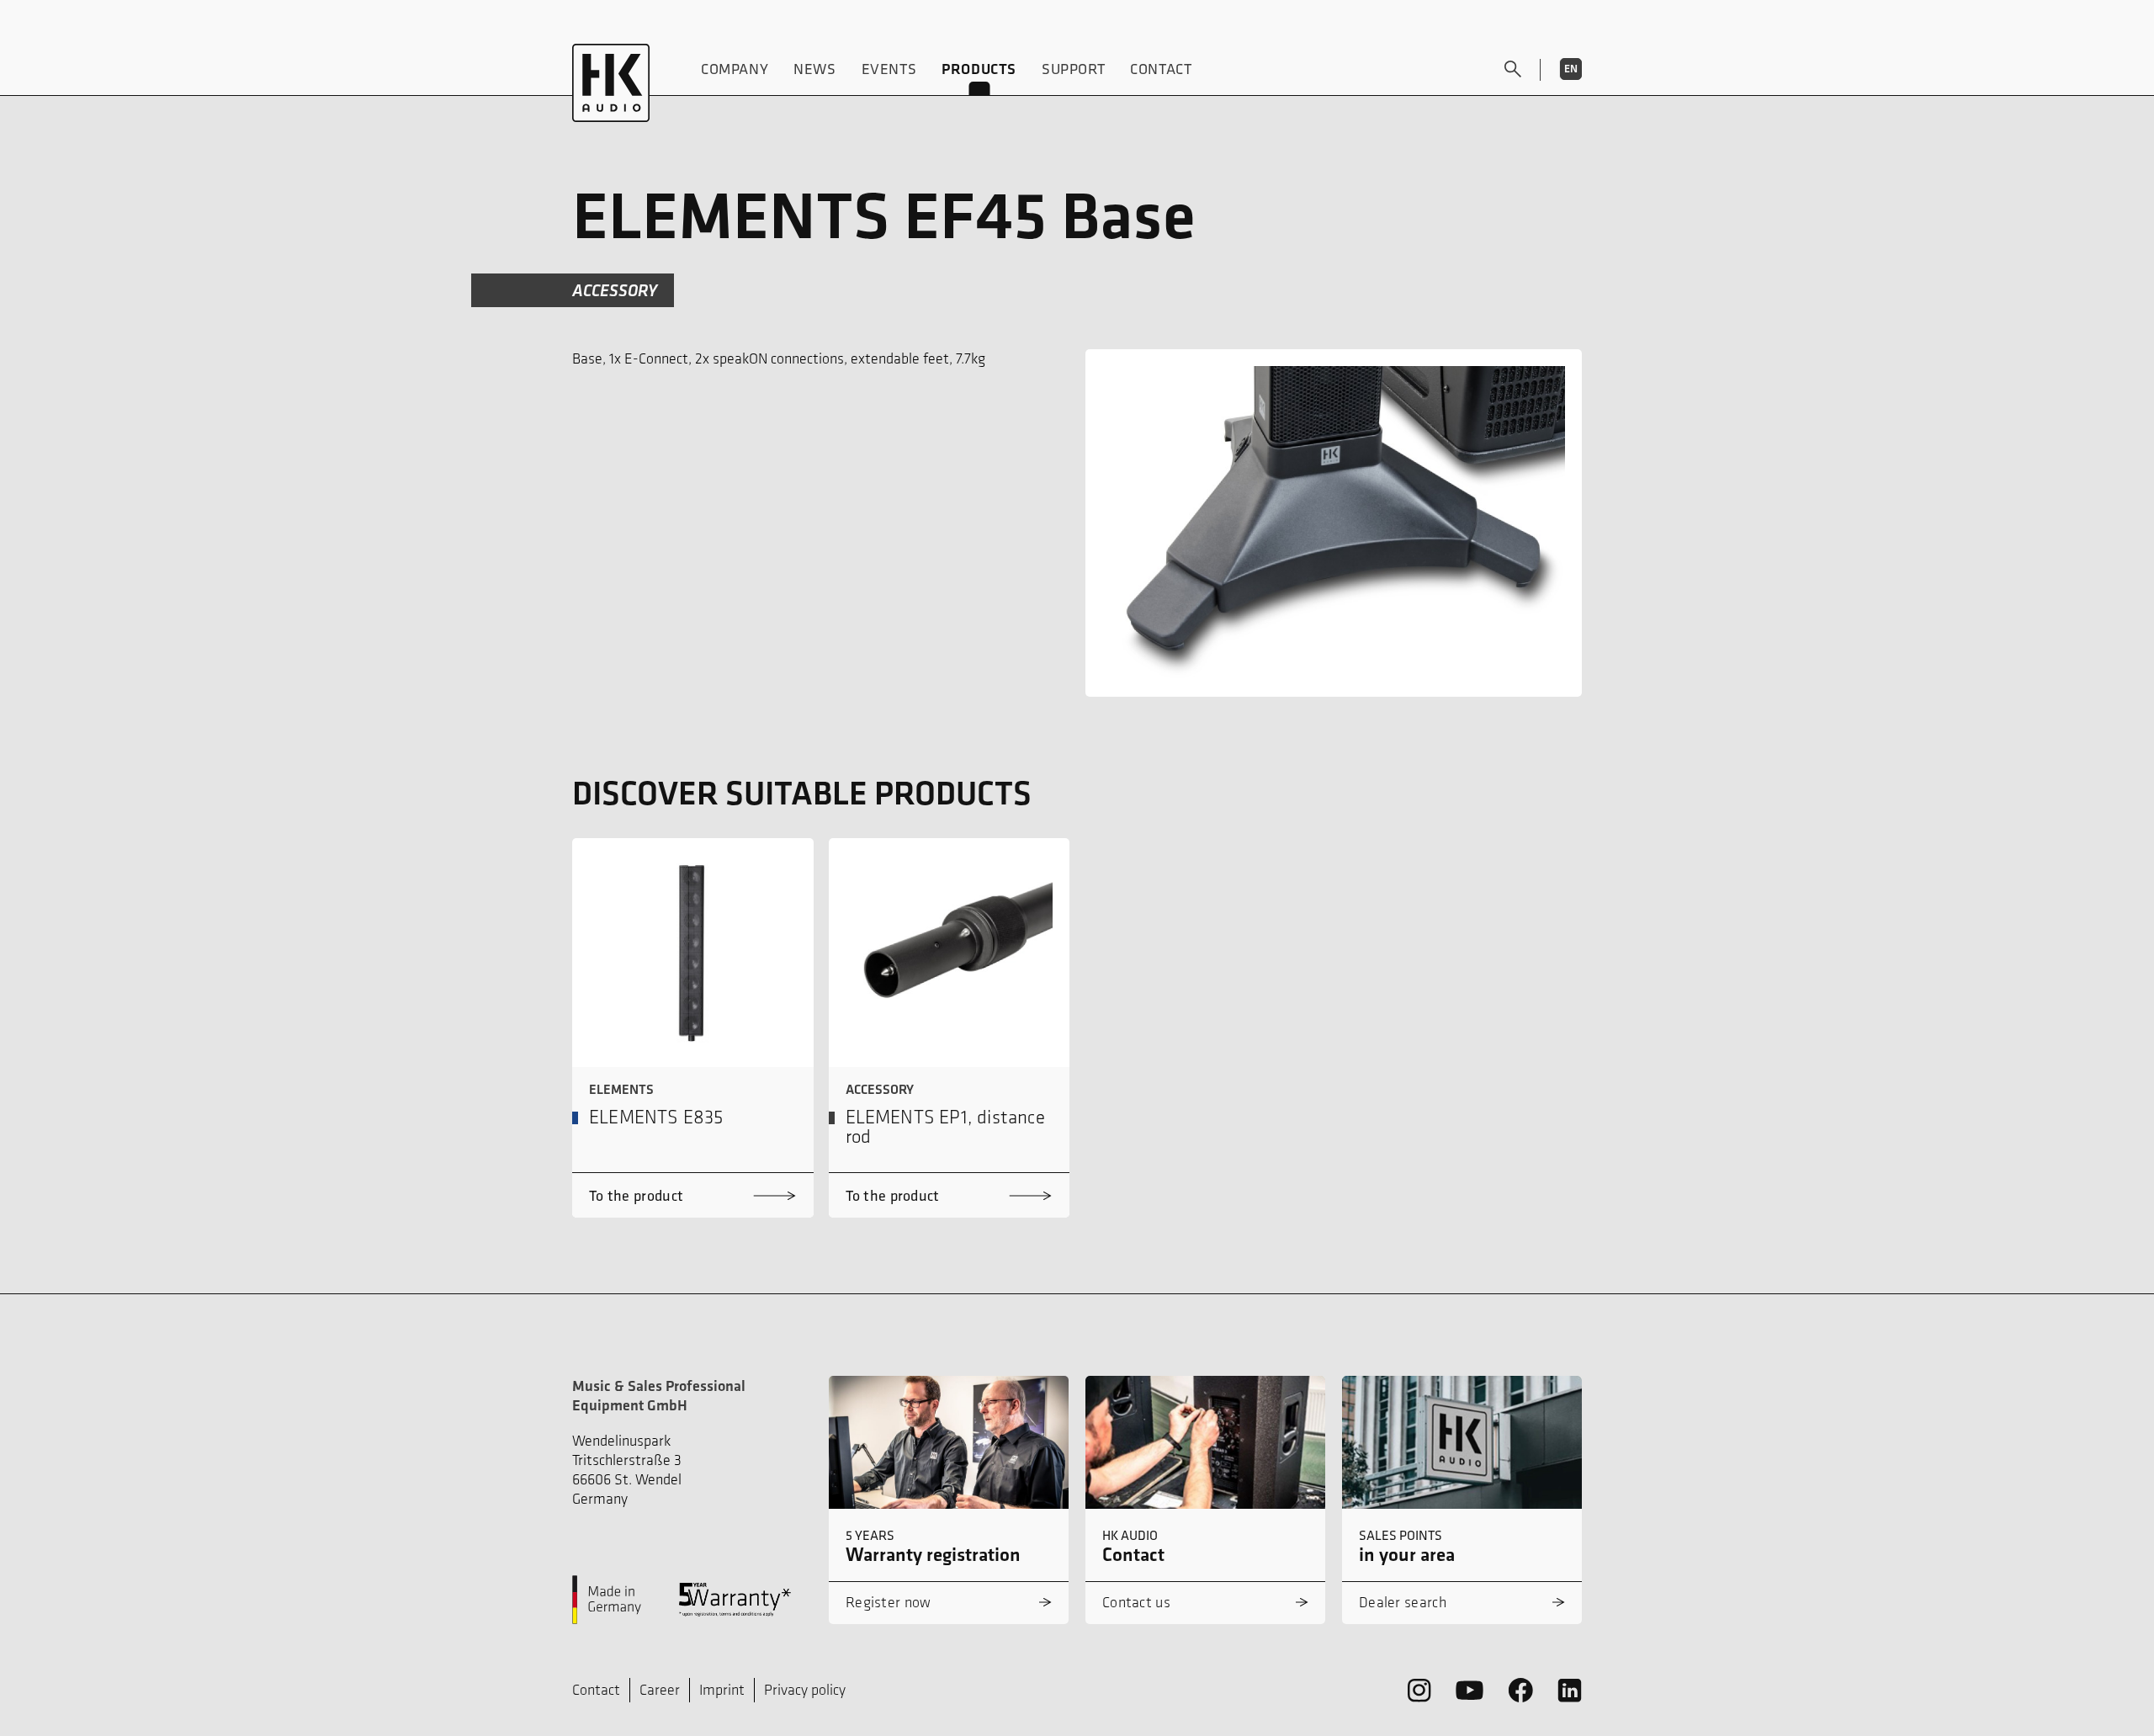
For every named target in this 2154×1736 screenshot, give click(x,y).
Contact (1161, 69)
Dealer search (1403, 1602)
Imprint (722, 1690)
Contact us (1136, 1602)
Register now (889, 1602)
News (814, 69)
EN (1571, 69)
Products (979, 69)
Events (889, 69)
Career (660, 1690)
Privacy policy (805, 1690)
